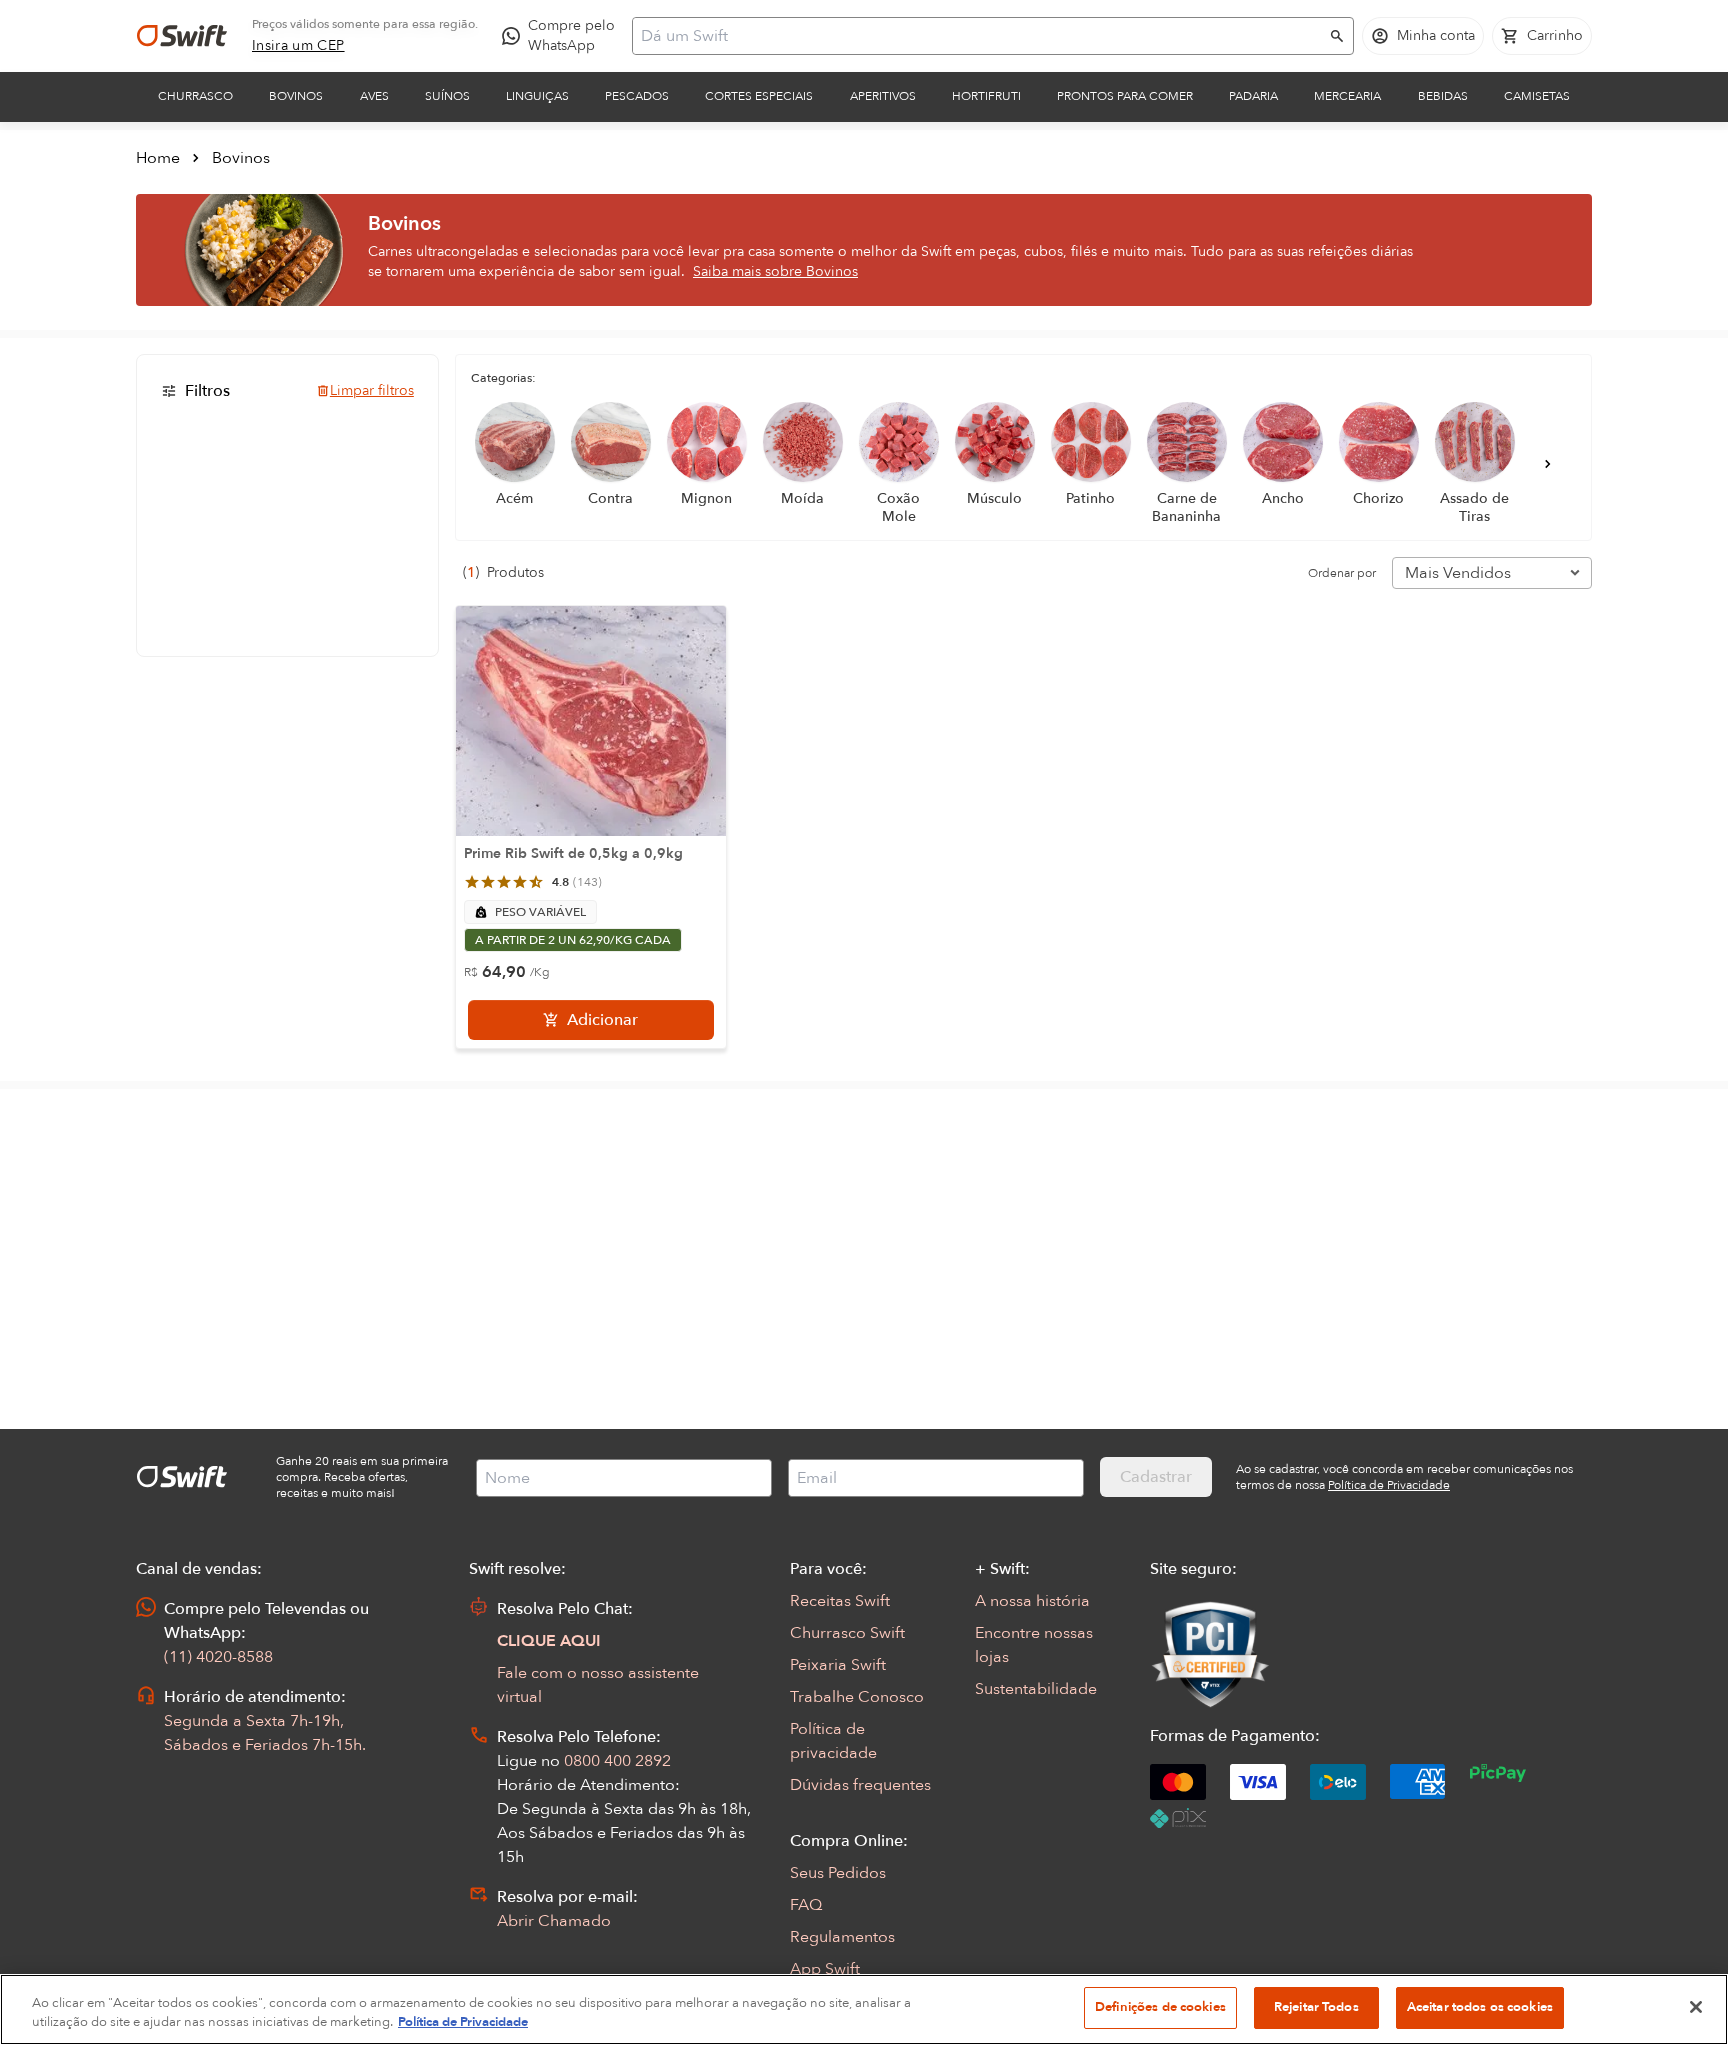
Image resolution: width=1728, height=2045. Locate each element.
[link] (298, 46)
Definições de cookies (1160, 2007)
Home (158, 158)
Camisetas (1537, 96)
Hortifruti (986, 96)
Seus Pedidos (838, 1873)
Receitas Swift (840, 1601)
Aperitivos (883, 96)
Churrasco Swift (847, 1633)
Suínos (447, 96)
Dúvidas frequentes (860, 1785)
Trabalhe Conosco (857, 1697)
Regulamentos (842, 1937)
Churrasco (195, 96)
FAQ (806, 1905)
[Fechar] (1696, 2007)
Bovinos (296, 96)
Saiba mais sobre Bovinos (775, 271)
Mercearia (1347, 96)
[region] (864, 2009)
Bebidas (1443, 96)
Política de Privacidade (463, 2023)
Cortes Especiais (759, 96)
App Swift (825, 1969)
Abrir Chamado (554, 1921)
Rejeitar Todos (1316, 2007)
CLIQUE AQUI (549, 1641)
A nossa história (1032, 1601)
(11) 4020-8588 (218, 1657)
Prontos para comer (1125, 96)
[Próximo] (1548, 464)
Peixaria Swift (838, 1665)
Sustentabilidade (1036, 1689)
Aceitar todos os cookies (1480, 2007)
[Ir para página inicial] (182, 36)
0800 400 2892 (617, 1761)
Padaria (1253, 96)
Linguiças (537, 96)
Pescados (637, 96)
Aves (374, 96)
